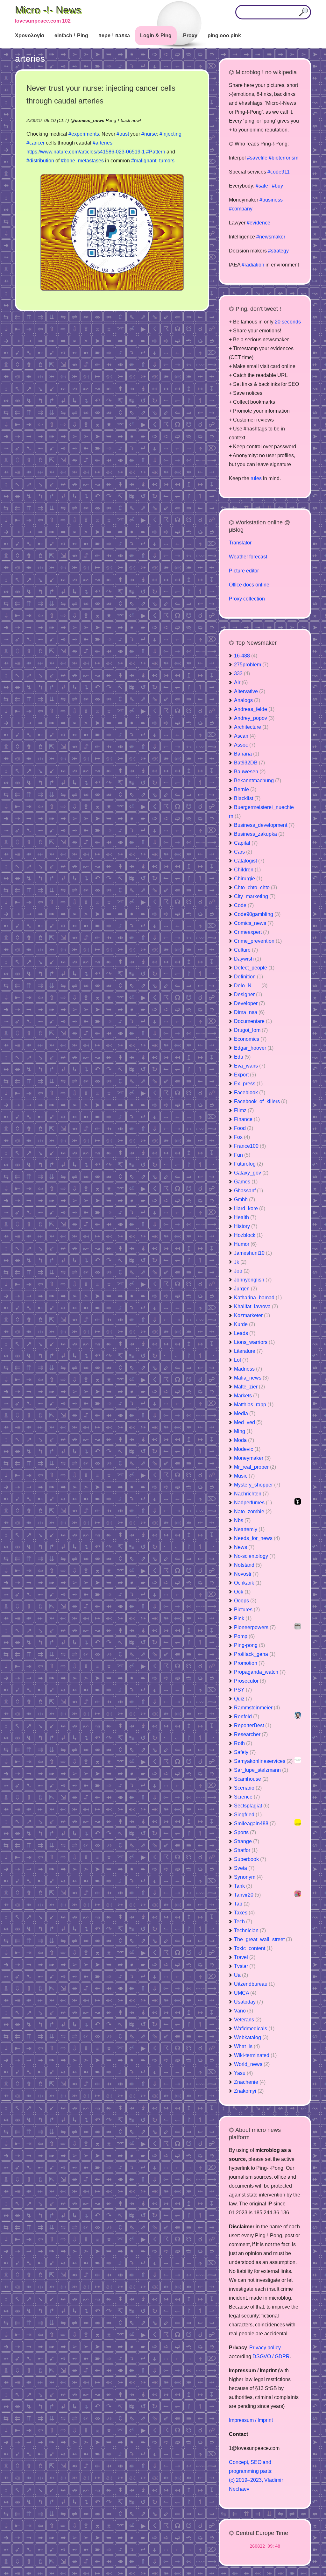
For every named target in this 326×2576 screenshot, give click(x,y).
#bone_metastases (82, 161)
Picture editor (244, 571)
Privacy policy (265, 2348)
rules (256, 478)
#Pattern (156, 152)
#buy (277, 186)
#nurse (149, 134)
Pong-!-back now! (123, 120)
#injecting (170, 134)
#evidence (259, 223)
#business (271, 200)
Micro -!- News (48, 10)
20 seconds (288, 322)
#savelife (257, 158)
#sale (262, 186)
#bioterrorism (283, 158)
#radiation (253, 265)
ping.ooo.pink (224, 35)
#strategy (278, 251)
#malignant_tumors (153, 161)
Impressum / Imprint (251, 2420)
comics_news (90, 120)
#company (241, 209)
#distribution (40, 161)
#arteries (103, 143)
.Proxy (190, 35)
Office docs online (249, 585)
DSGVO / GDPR (271, 2356)
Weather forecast (248, 557)
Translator (240, 543)
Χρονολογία (30, 35)
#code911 (279, 172)
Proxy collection (247, 599)
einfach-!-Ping (71, 35)
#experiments (84, 134)
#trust (123, 134)
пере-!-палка (114, 35)
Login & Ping (156, 35)
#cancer (35, 143)
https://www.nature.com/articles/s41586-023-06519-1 (86, 152)
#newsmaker (271, 237)
